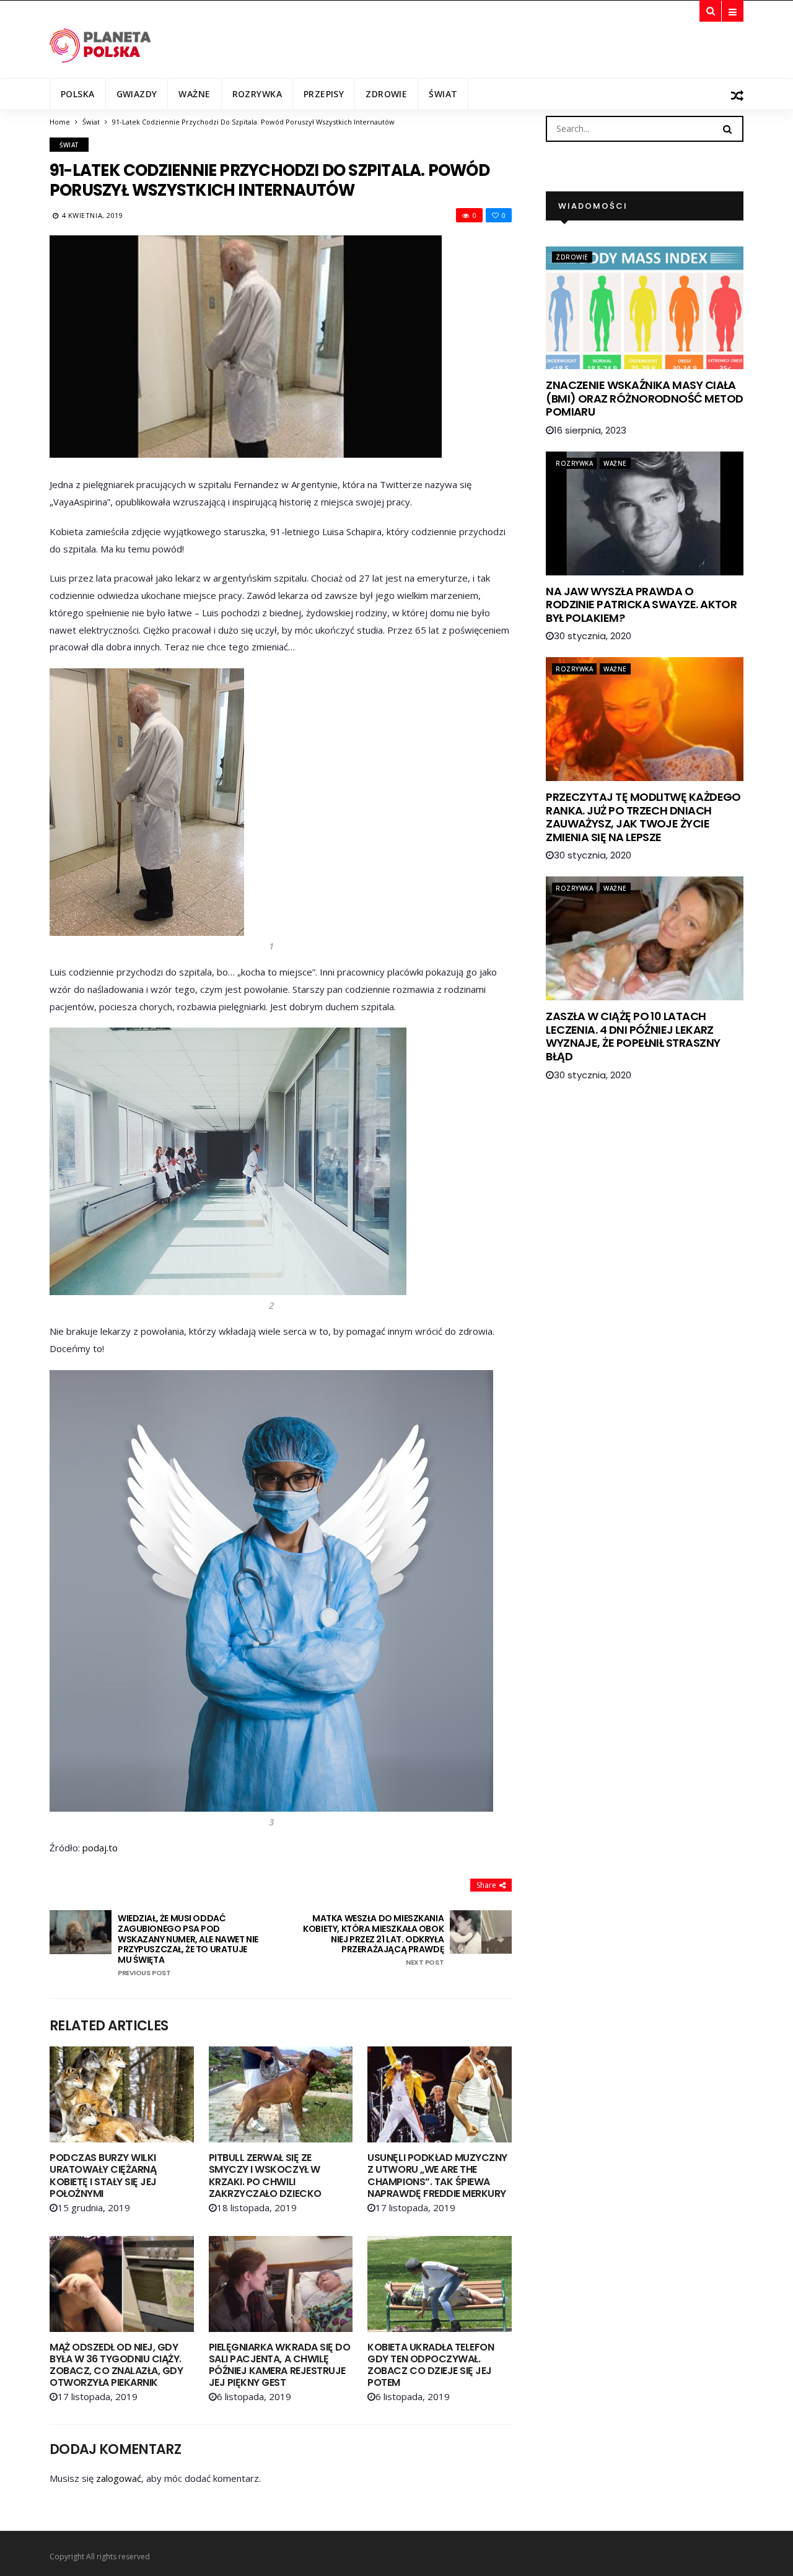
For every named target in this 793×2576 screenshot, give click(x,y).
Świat (443, 94)
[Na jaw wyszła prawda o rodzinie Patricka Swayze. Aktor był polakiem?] (645, 513)
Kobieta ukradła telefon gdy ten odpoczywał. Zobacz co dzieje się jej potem (431, 2365)
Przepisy (324, 94)
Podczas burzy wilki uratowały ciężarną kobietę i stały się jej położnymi (103, 2176)
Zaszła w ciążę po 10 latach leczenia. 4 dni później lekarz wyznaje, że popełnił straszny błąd (633, 1036)
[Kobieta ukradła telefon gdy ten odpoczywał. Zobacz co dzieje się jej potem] (440, 2284)
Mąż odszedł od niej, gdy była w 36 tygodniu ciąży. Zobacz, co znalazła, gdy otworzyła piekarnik (116, 2365)
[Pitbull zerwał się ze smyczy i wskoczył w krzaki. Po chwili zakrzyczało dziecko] (281, 2094)
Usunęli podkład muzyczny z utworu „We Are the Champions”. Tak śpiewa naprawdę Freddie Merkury (437, 2176)
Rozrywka (257, 94)
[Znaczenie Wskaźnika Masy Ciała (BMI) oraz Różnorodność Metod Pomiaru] (645, 307)
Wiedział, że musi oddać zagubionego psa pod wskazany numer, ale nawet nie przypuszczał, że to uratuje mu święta (188, 1945)
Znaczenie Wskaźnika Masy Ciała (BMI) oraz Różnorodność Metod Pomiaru (644, 398)
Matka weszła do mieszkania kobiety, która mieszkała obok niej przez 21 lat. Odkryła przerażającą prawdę (373, 1940)
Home (60, 122)
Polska (78, 94)
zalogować (119, 2478)
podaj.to (100, 1848)
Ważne (194, 94)
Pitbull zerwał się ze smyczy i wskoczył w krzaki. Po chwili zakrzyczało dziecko (265, 2176)
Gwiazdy (137, 94)
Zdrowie (386, 94)
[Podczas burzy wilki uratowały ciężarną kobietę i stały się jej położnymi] (122, 2094)
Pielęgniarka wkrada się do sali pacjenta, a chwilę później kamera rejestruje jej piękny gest (280, 2365)
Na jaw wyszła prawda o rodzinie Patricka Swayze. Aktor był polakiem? (641, 605)
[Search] (727, 128)
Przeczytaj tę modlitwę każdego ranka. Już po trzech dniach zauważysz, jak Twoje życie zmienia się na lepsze (643, 817)
